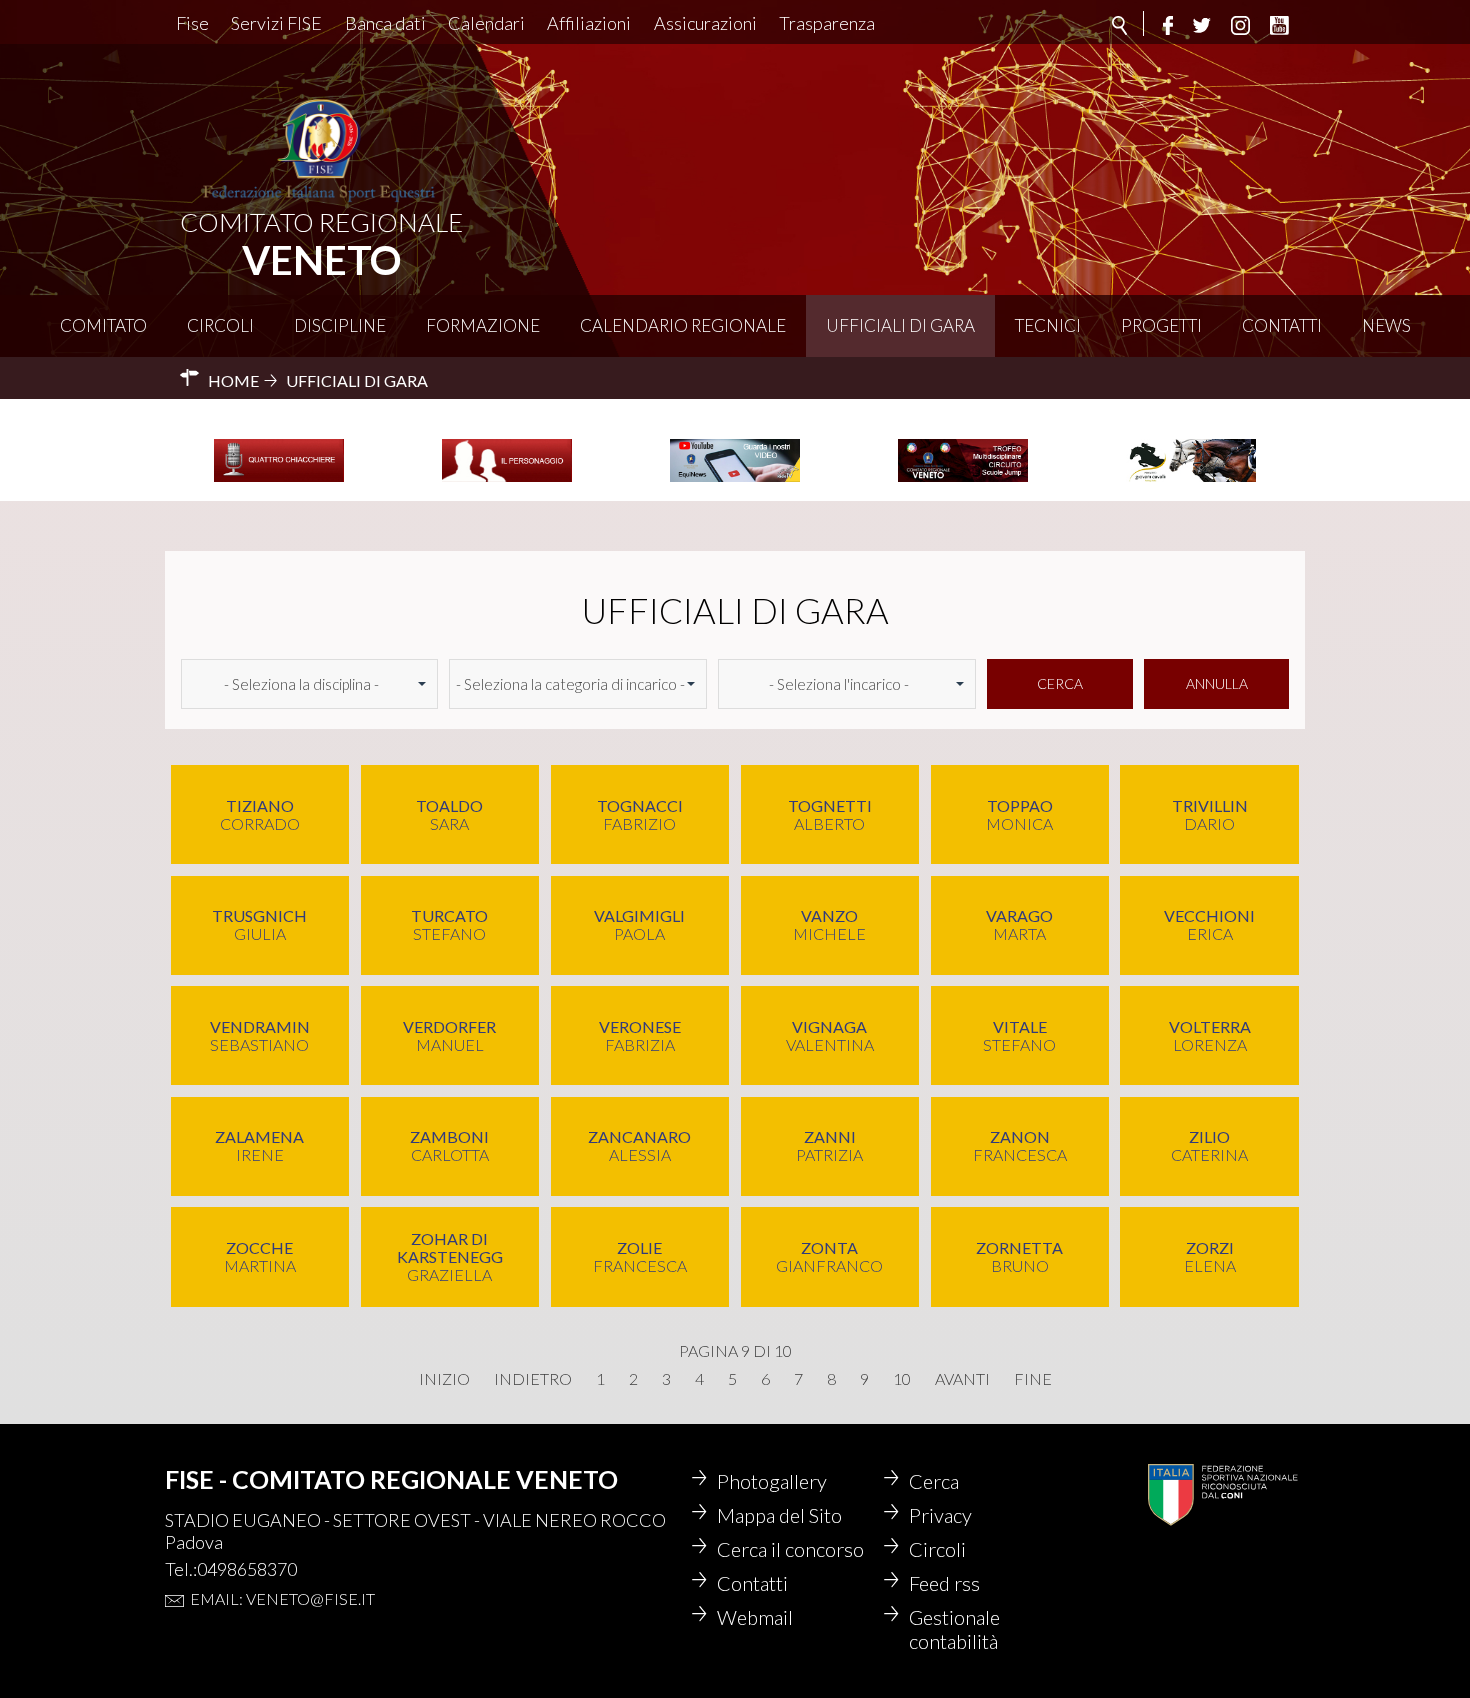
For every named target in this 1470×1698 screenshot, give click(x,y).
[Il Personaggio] (507, 479)
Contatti (1282, 325)
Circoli (220, 325)
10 (902, 1379)
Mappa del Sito (779, 1515)
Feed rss (944, 1583)
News (1386, 325)
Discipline (340, 325)
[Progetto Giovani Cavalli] (1191, 479)
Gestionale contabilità (954, 1629)
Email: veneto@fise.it (282, 1598)
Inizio (444, 1379)
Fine (1033, 1379)
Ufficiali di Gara (900, 325)
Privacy (940, 1515)
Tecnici (1048, 325)
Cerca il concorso (790, 1549)
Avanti (962, 1379)
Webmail (755, 1617)
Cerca (1060, 683)
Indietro (533, 1379)
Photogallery (772, 1481)
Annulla (1217, 683)
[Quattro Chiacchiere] (279, 479)
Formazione (483, 325)
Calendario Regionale (683, 325)
